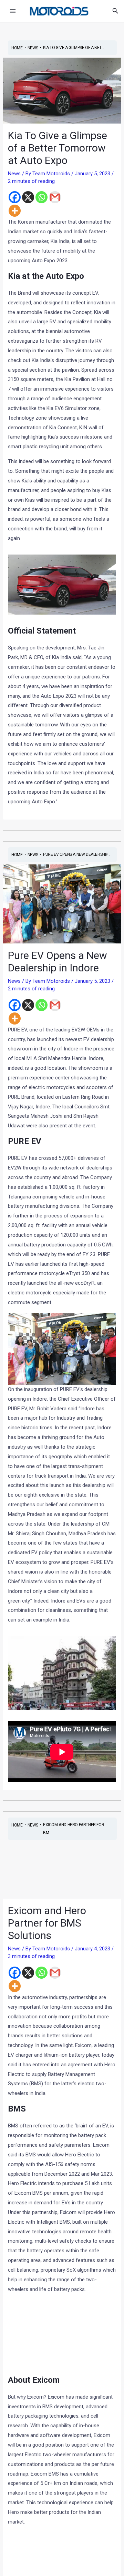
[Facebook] (15, 197)
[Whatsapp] (42, 197)
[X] (28, 197)
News (14, 174)
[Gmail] (55, 197)
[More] (15, 211)
